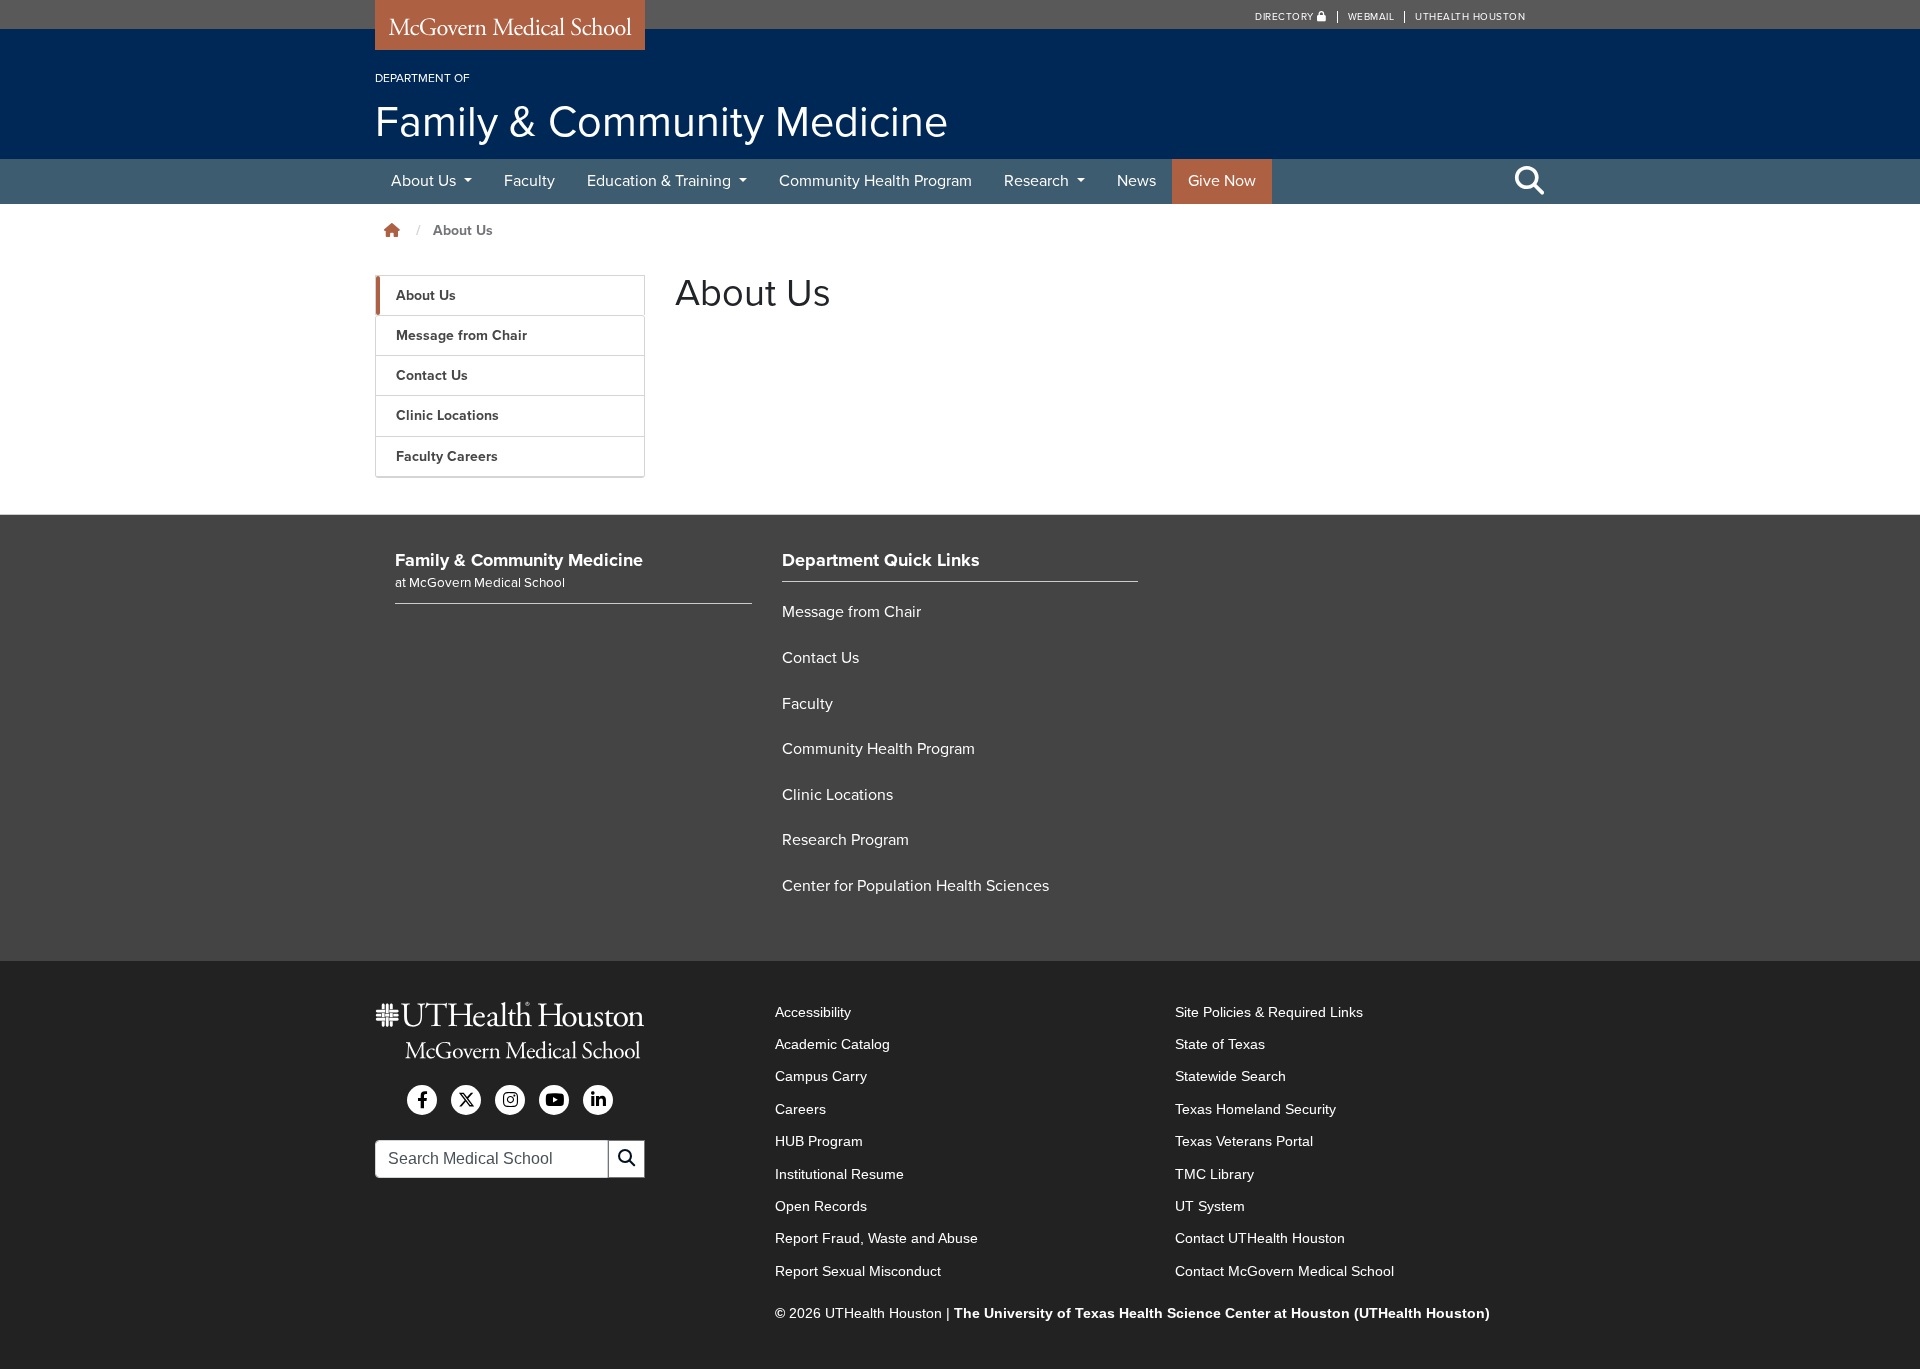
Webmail (1371, 17)
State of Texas (1220, 1044)
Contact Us (432, 375)
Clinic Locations (447, 415)
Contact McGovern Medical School (1284, 1271)
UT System (1210, 1206)
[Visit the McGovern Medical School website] (510, 32)
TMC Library (1214, 1174)
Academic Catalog (832, 1044)
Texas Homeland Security (1255, 1109)
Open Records (821, 1206)
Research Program (845, 840)
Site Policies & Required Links (1269, 1012)
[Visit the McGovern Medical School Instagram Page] (510, 1100)
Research (1038, 181)
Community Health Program (875, 181)
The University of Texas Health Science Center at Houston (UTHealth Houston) (1222, 1313)
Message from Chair (461, 335)
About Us (425, 181)
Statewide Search (1230, 1076)
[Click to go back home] (392, 230)
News (1136, 181)
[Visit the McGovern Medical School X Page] (466, 1100)
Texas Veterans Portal (1244, 1141)
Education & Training (661, 181)
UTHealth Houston (1470, 17)
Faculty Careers (447, 456)
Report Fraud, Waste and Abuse (876, 1238)
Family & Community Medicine (519, 560)
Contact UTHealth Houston (1260, 1238)
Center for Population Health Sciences (915, 886)
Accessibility (813, 1012)
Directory (1286, 17)
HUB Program (819, 1141)
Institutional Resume (839, 1174)
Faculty (529, 181)
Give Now (1222, 181)
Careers (800, 1109)
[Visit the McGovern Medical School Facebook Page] (422, 1100)
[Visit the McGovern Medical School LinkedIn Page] (598, 1100)
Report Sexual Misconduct (858, 1271)
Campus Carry (821, 1076)
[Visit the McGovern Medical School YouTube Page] (554, 1100)
